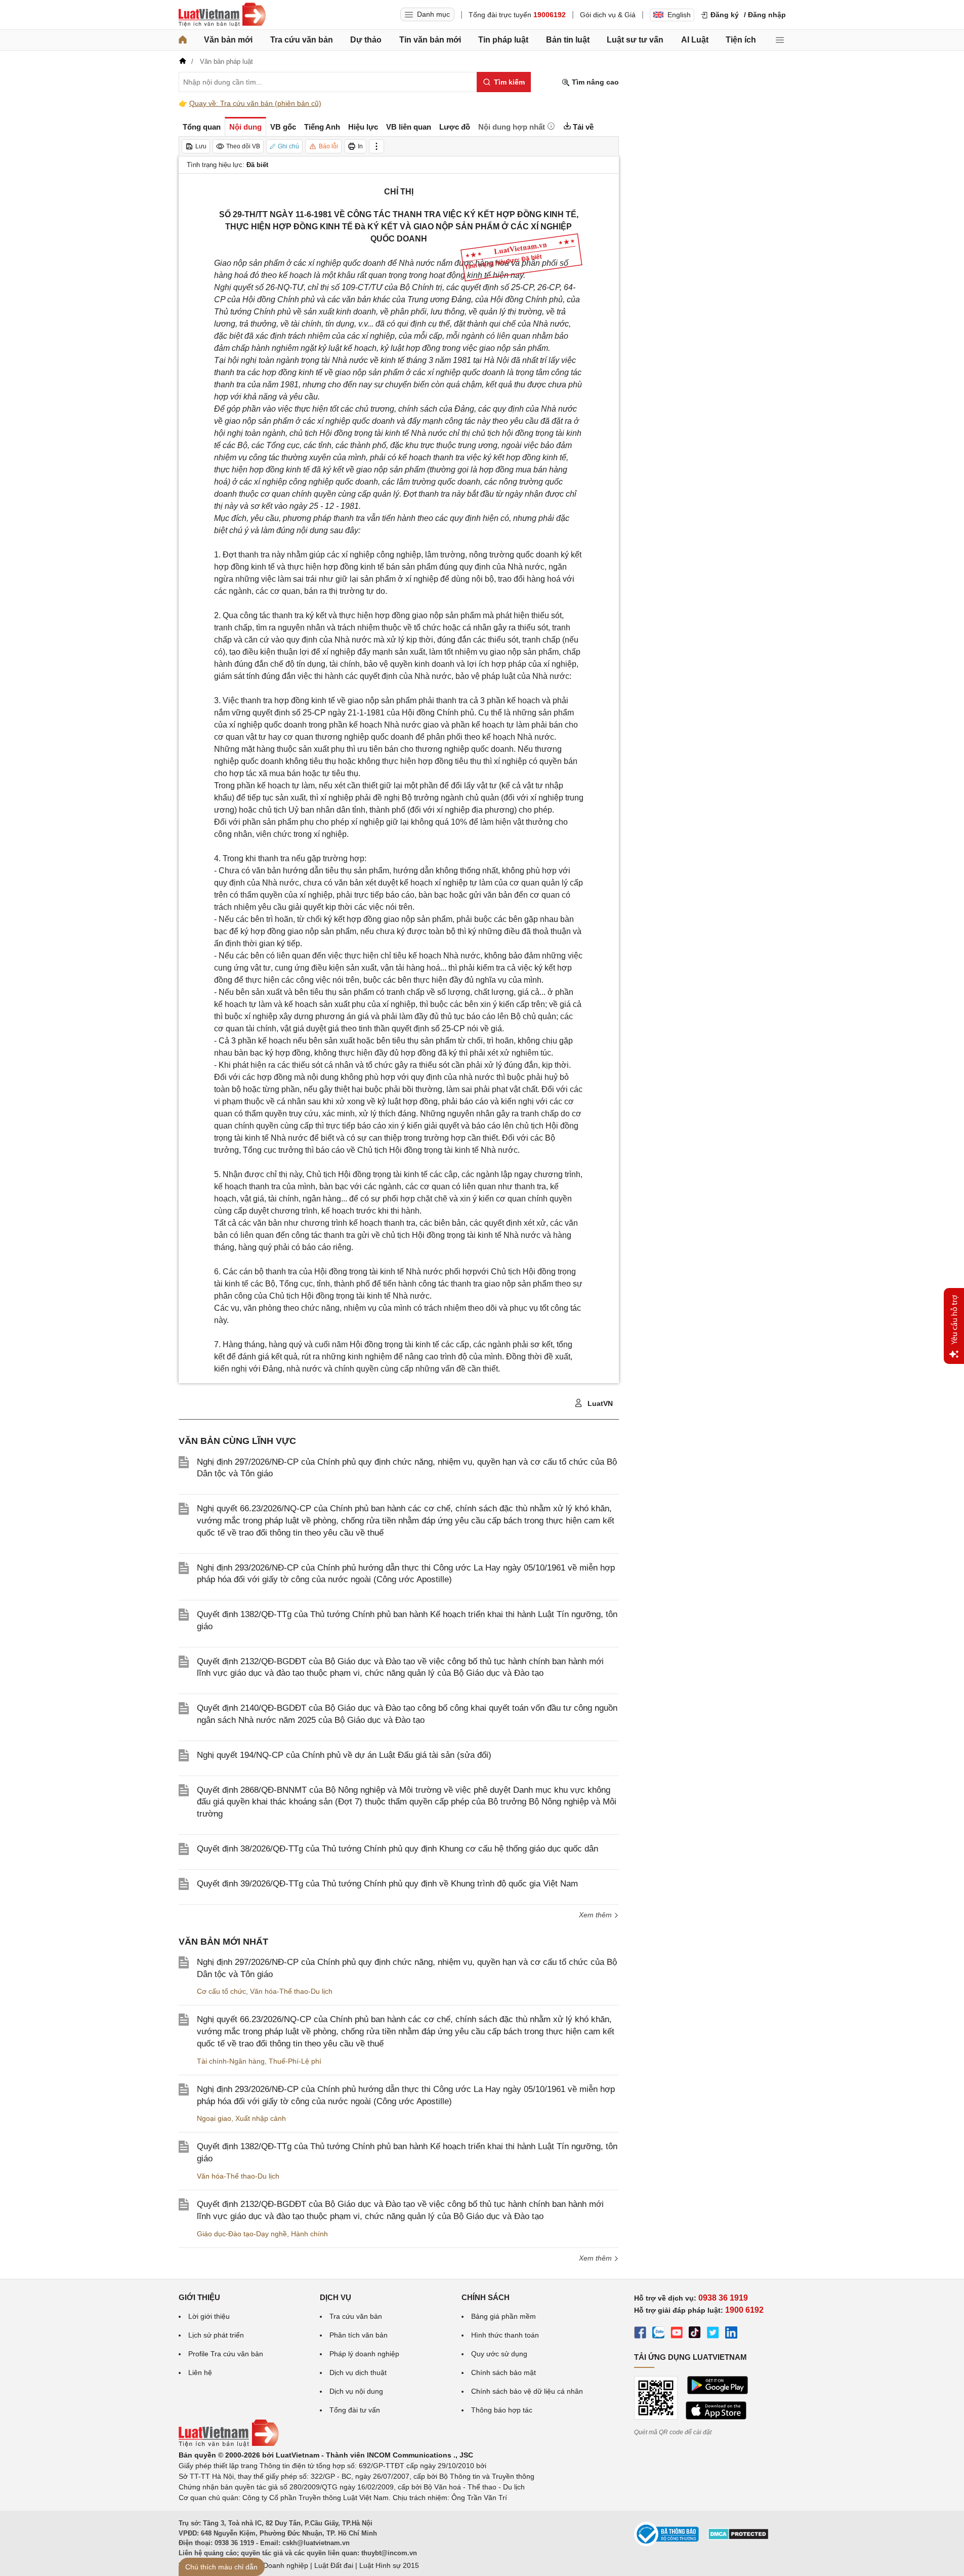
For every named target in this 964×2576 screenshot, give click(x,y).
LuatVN (599, 1403)
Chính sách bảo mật (504, 2372)
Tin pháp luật (503, 40)
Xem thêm (596, 2258)
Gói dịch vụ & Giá (608, 15)
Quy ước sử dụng (499, 2354)
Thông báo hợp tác (502, 2410)
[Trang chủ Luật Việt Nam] (222, 15)
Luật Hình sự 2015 (389, 2565)
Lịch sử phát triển (216, 2335)
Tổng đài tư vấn (355, 2410)
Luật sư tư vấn (635, 40)
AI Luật (695, 40)
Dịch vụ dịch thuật (358, 2372)
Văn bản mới (228, 40)
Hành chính (309, 2234)
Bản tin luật (568, 40)
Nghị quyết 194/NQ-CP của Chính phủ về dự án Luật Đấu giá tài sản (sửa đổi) (344, 1755)
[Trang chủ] (183, 40)
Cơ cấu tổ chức (221, 1991)
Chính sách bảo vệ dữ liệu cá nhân (527, 2391)
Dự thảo (366, 40)
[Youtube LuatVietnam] (677, 2334)
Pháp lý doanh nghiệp (364, 2354)
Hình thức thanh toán (505, 2335)
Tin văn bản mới (430, 40)
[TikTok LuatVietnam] (695, 2334)
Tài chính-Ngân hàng (231, 2061)
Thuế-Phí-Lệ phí (295, 2061)
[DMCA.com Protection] (738, 2538)
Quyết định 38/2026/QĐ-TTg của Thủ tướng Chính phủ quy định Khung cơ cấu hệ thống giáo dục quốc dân (397, 1849)
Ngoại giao (214, 2118)
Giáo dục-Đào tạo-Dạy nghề (242, 2234)
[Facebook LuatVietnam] (640, 2334)
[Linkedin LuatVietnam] (731, 2334)
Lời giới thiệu (209, 2316)
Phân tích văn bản (359, 2335)
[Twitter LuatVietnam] (713, 2334)
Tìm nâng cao (594, 82)
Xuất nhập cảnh (261, 2118)
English (679, 15)
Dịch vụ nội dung (356, 2391)
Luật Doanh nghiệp (278, 2565)
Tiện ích (741, 40)
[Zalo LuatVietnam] (658, 2334)
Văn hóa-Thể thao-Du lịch (291, 1991)
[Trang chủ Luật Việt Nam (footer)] (229, 2444)
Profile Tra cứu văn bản (226, 2354)
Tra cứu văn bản (302, 40)
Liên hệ (200, 2372)
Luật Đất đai (334, 2565)
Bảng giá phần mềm (504, 2316)
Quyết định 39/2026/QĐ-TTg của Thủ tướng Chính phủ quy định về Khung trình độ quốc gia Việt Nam (387, 1884)
